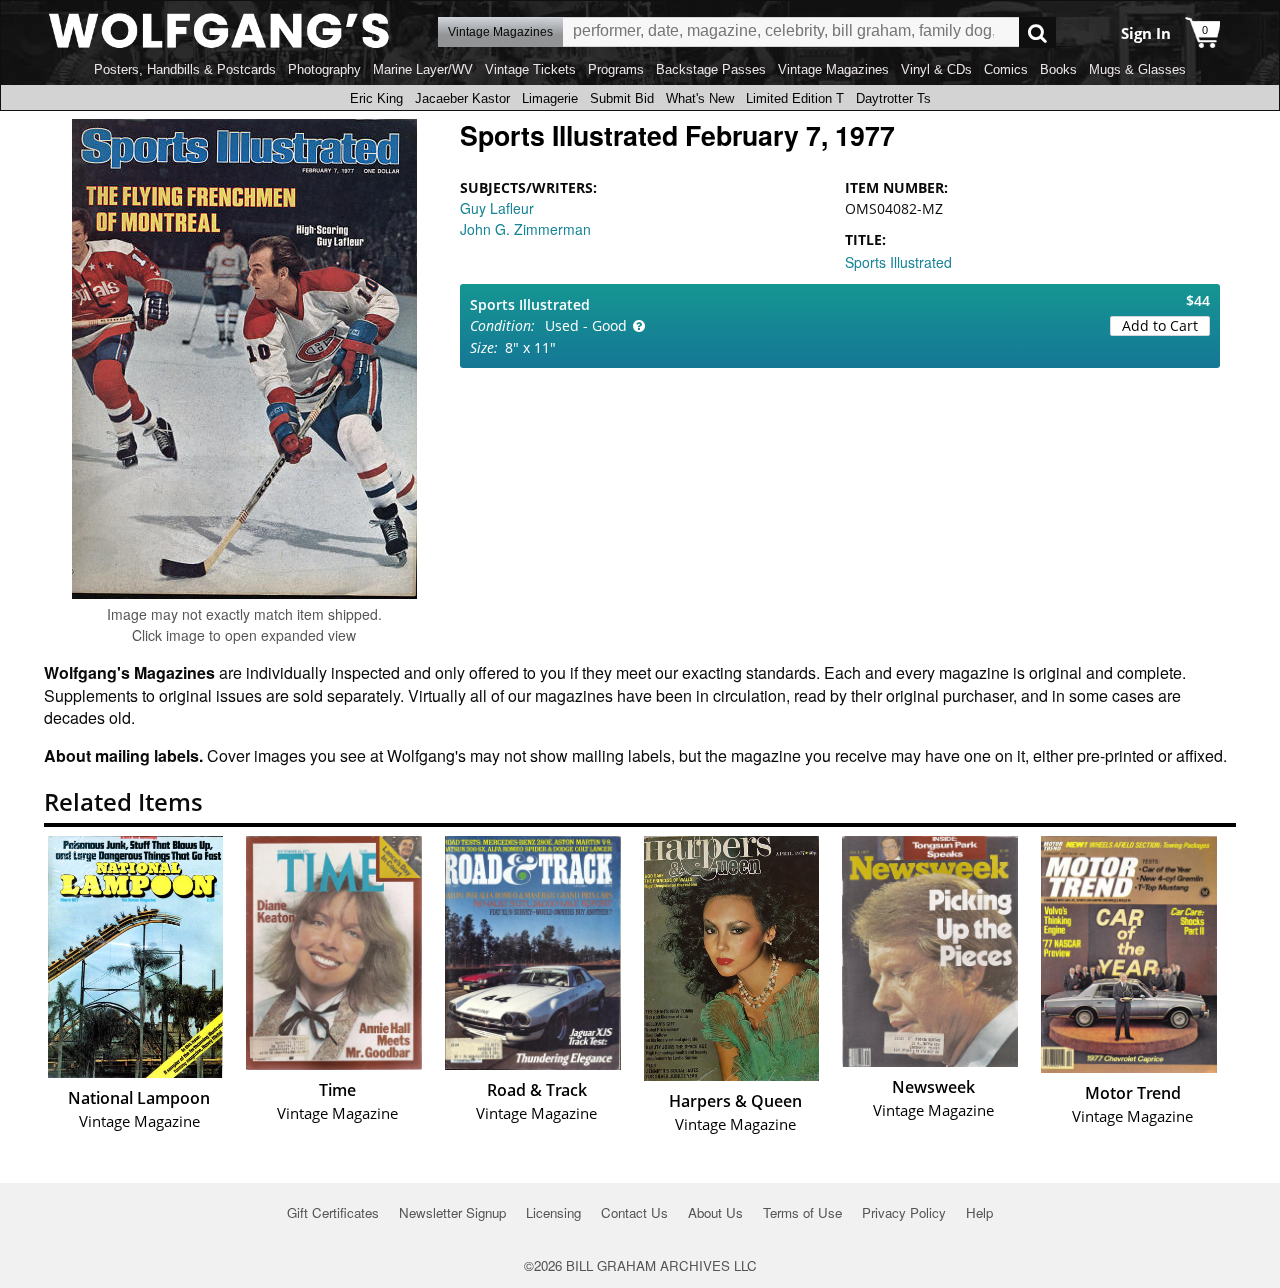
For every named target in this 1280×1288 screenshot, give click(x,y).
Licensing (553, 1212)
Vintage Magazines (833, 69)
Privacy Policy (904, 1212)
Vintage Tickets (530, 69)
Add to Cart (1160, 325)
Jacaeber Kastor (462, 98)
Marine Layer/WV (423, 69)
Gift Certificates (333, 1212)
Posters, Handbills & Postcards (185, 69)
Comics (1006, 69)
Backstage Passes (711, 69)
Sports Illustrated (898, 262)
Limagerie (550, 98)
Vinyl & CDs (936, 69)
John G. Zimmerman (525, 229)
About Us (715, 1212)
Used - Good (586, 325)
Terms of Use (802, 1212)
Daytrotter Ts (893, 98)
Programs (616, 69)
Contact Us (634, 1212)
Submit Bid (622, 98)
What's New (700, 98)
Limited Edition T (795, 98)
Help (979, 1212)
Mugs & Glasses (1137, 69)
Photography (324, 69)
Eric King (376, 98)
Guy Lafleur (497, 208)
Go (1037, 32)
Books (1058, 69)
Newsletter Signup (452, 1212)
